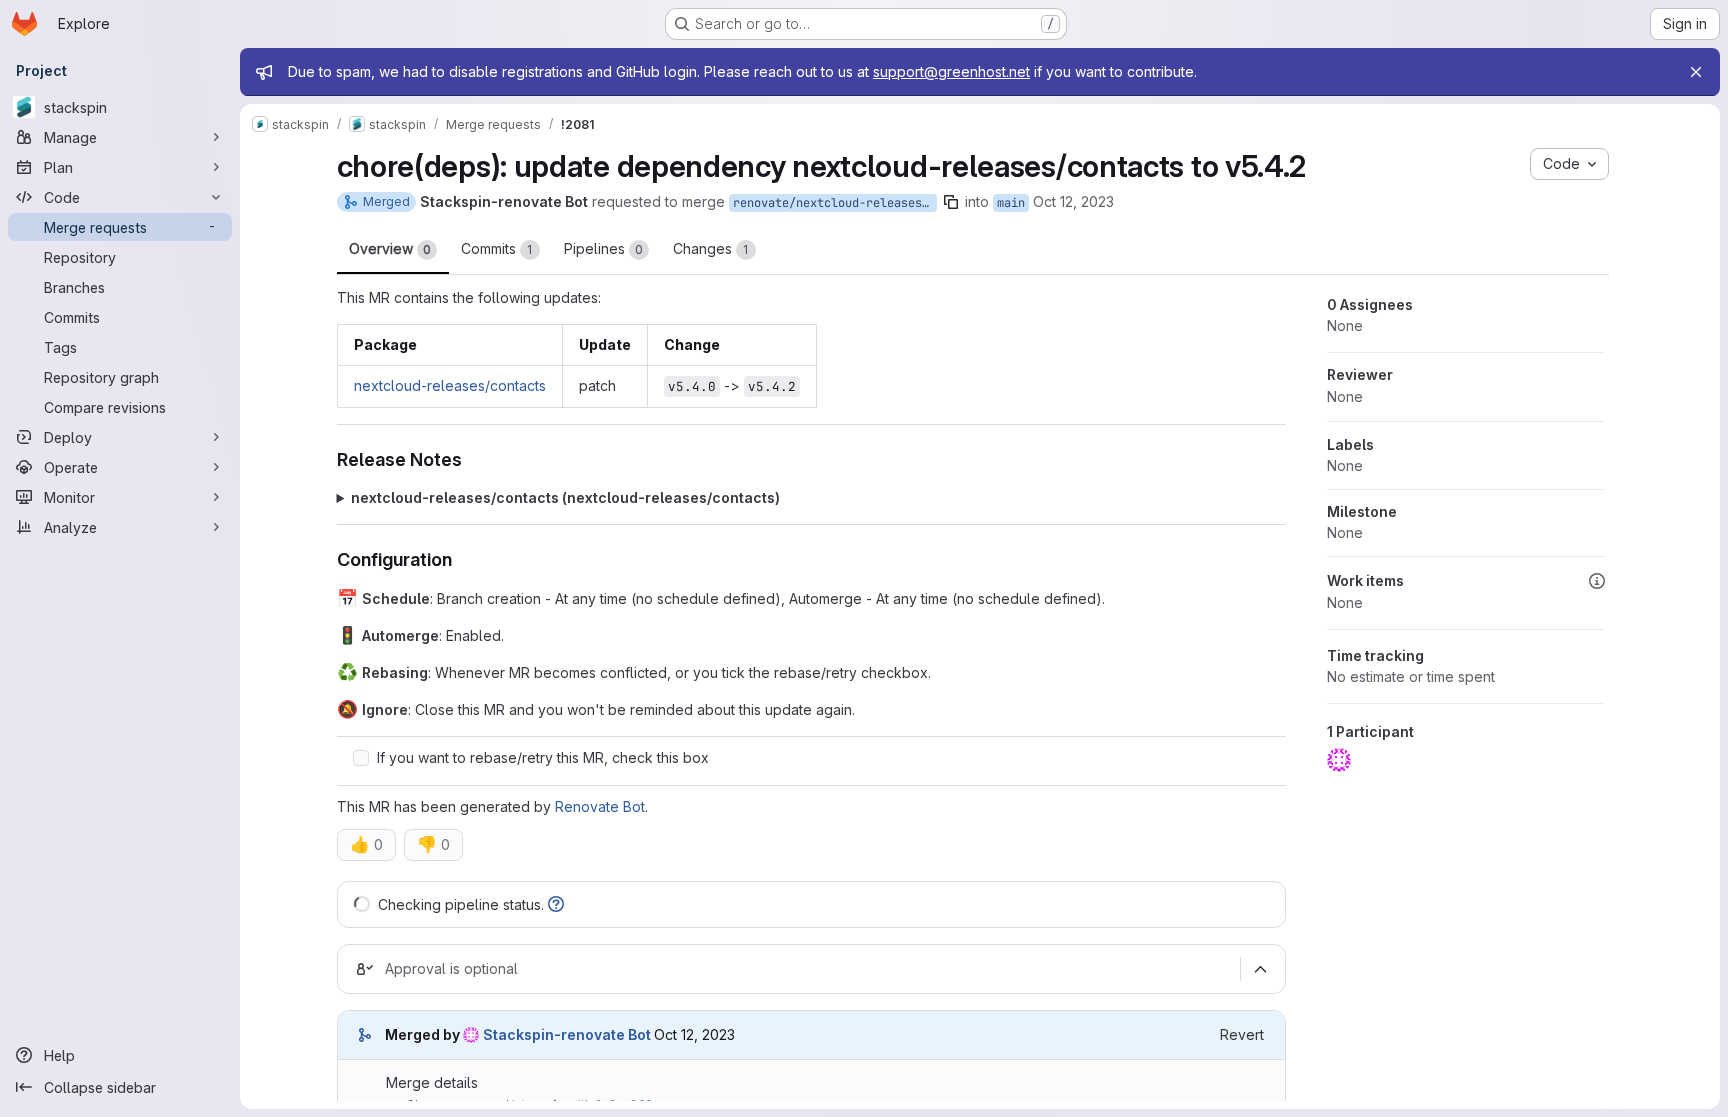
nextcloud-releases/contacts (450, 385)
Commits (497, 248)
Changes (711, 248)
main (1011, 203)
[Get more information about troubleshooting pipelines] (556, 904)
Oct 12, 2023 (1073, 201)
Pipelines (603, 248)
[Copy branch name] (951, 202)
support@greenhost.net (951, 71)
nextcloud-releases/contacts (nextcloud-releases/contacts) (565, 497)
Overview (390, 248)
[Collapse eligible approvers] (1261, 969)
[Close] (1696, 72)
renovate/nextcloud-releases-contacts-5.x (835, 203)
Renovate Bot (600, 806)
